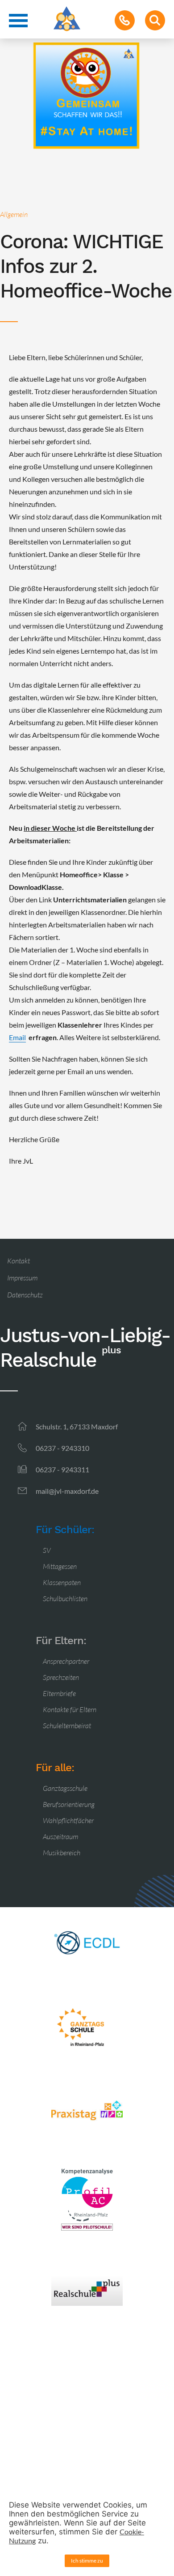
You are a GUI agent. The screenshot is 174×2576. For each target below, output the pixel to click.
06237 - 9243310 (62, 1448)
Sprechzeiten (61, 1677)
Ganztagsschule (65, 1788)
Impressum (22, 1278)
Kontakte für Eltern (70, 1709)
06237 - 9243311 (62, 1469)
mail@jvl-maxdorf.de (67, 1491)
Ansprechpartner (66, 1661)
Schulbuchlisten (65, 1598)
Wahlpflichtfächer (68, 1820)
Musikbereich (62, 1853)
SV (47, 1550)
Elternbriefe (59, 1693)
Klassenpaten (62, 1582)
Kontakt (19, 1261)
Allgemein (14, 214)
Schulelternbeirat (67, 1726)
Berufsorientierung (69, 1804)
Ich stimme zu (87, 2561)
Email (17, 1037)
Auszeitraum (60, 1836)
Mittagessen (60, 1566)
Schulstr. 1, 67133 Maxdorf (77, 1426)
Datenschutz (25, 1295)
